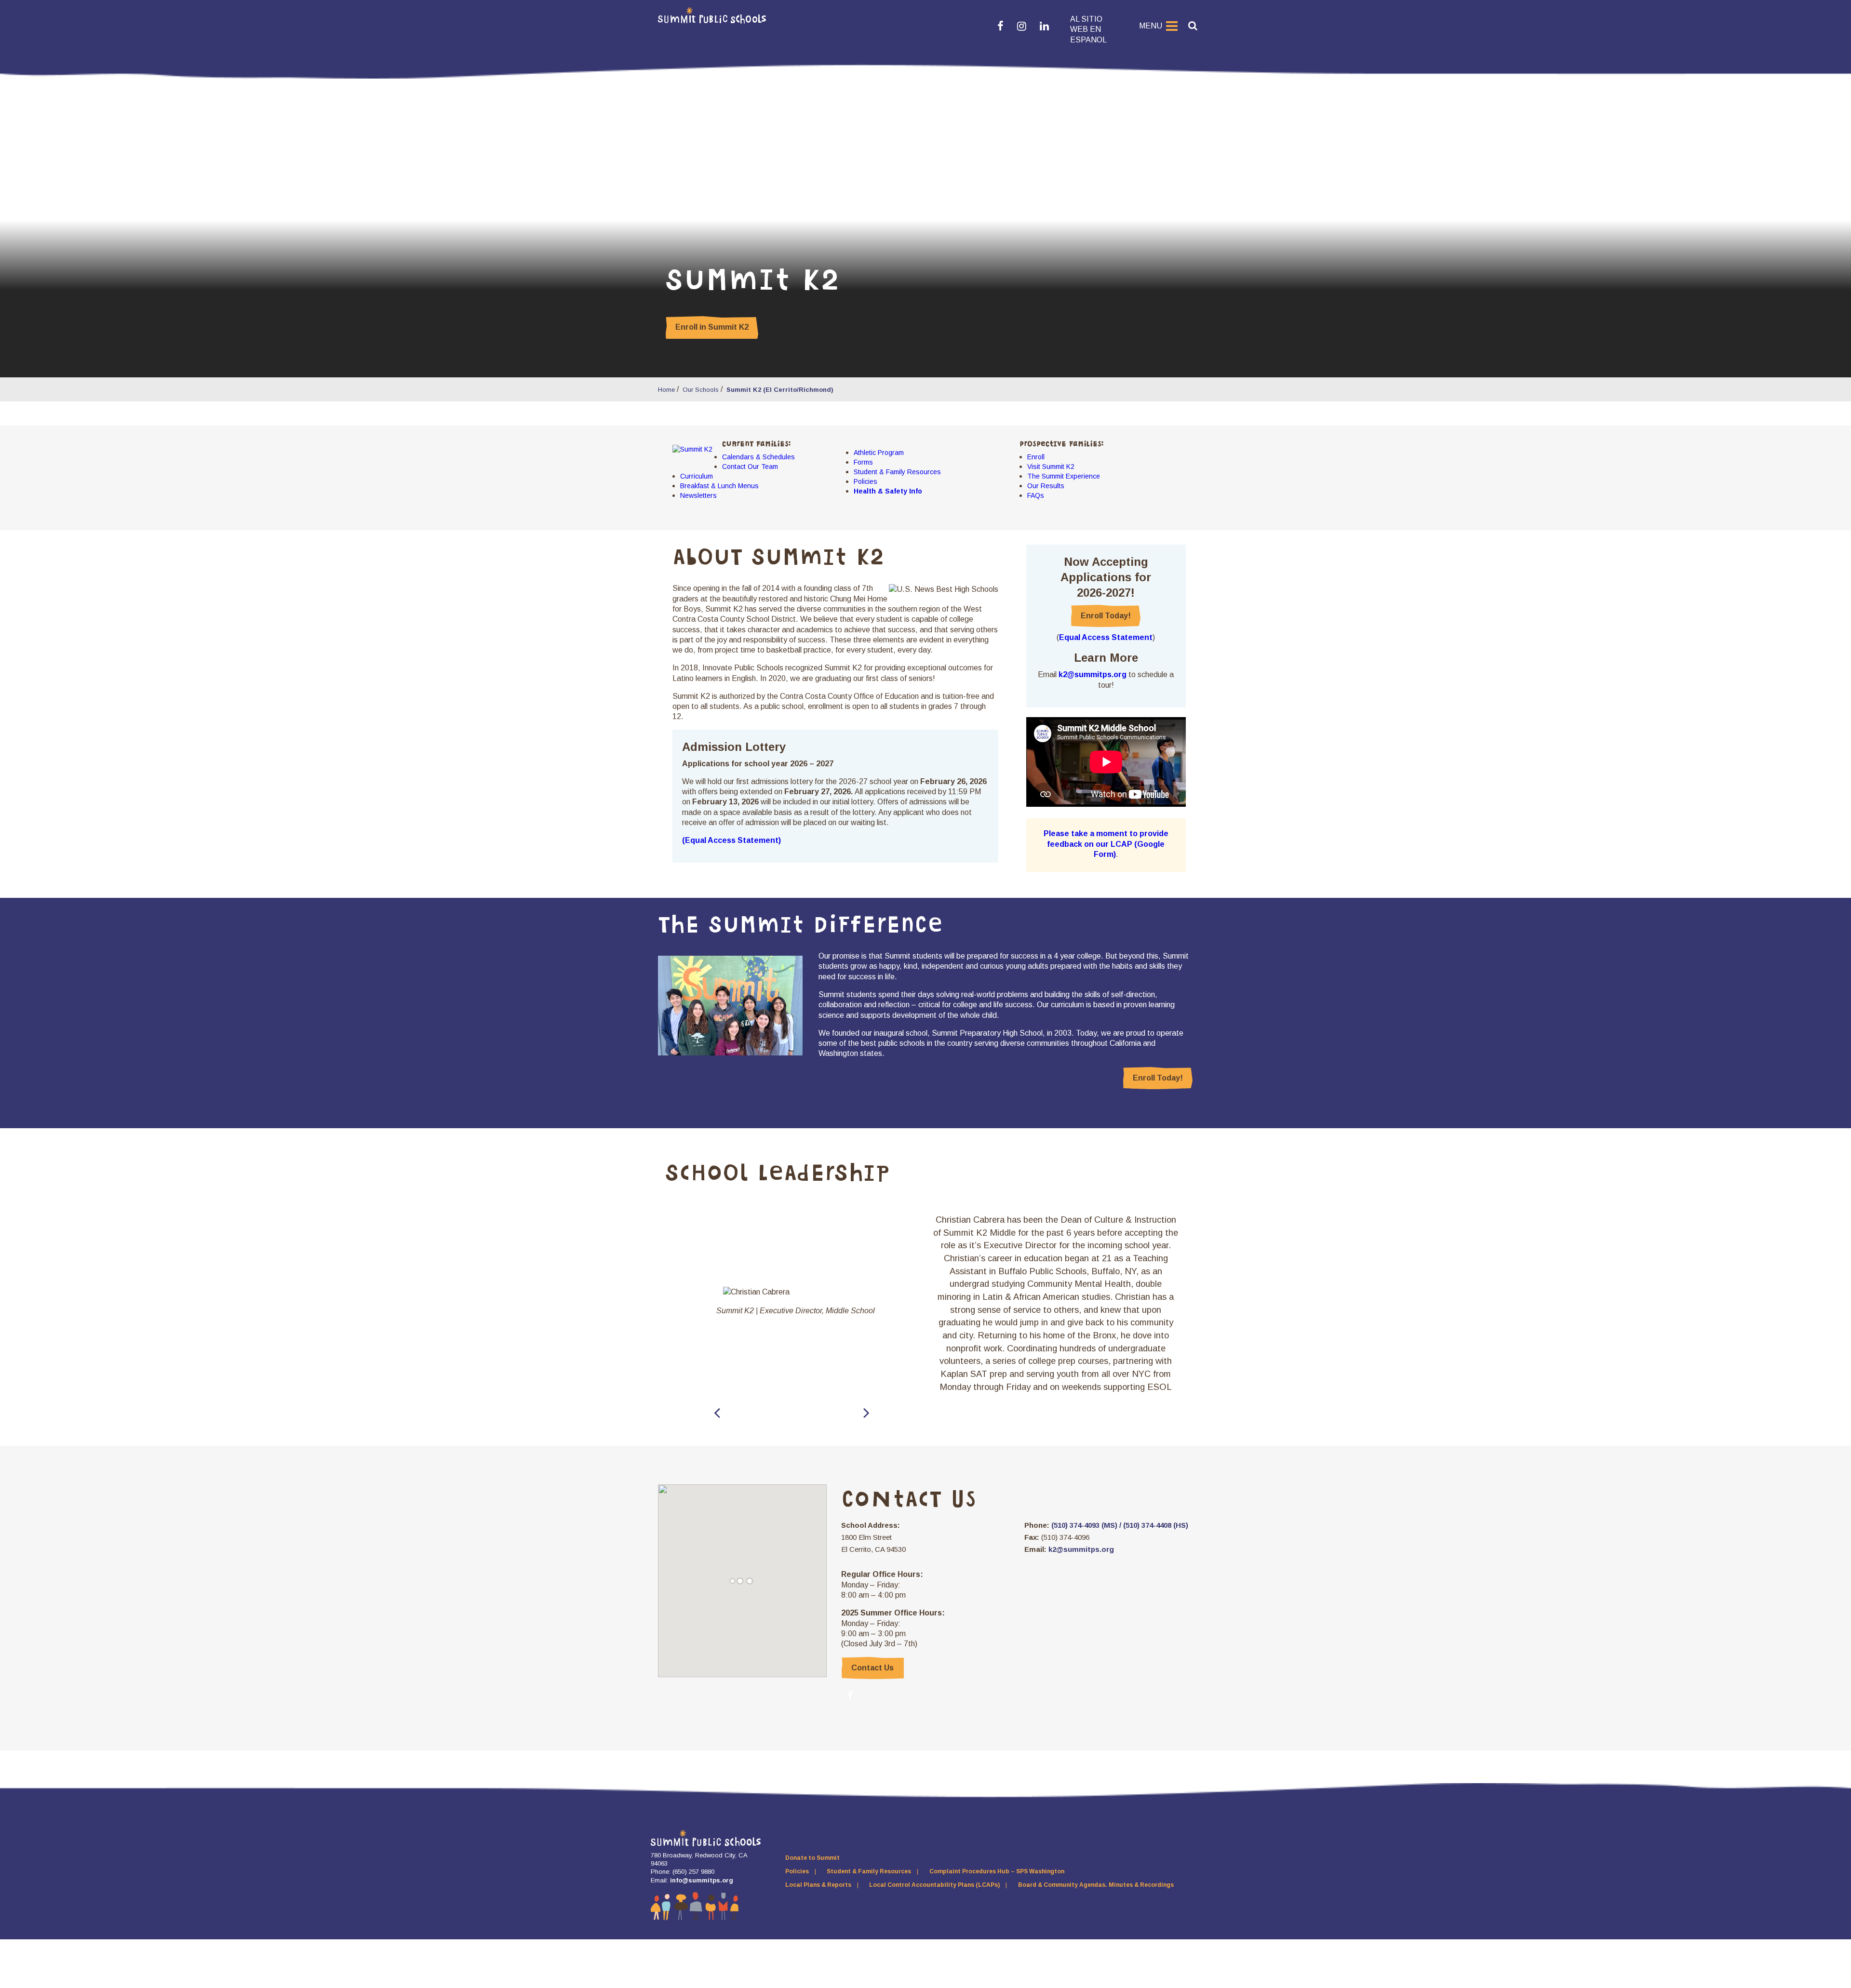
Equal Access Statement (1106, 637)
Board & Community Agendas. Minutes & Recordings (1096, 1885)
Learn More (1106, 658)
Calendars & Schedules (758, 457)
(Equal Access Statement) (731, 840)
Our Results (1046, 486)
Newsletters (698, 495)
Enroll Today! (1106, 616)
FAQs (1036, 495)
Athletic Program (879, 453)
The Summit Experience (1064, 476)
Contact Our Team (750, 467)
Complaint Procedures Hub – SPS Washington (997, 1871)
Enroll (1036, 457)
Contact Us (872, 1668)
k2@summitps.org (1093, 674)
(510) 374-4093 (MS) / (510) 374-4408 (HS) (1119, 1525)
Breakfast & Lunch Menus (719, 486)
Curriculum (697, 476)
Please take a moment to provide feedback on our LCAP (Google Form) (1106, 844)
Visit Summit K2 (1051, 467)
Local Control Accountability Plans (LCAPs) (934, 1885)
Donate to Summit (812, 1858)
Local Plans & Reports (818, 1885)
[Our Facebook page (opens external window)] (850, 1695)
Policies (865, 481)
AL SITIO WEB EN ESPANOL (1088, 29)
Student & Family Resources (897, 472)
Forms (863, 462)
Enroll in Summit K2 (712, 327)
